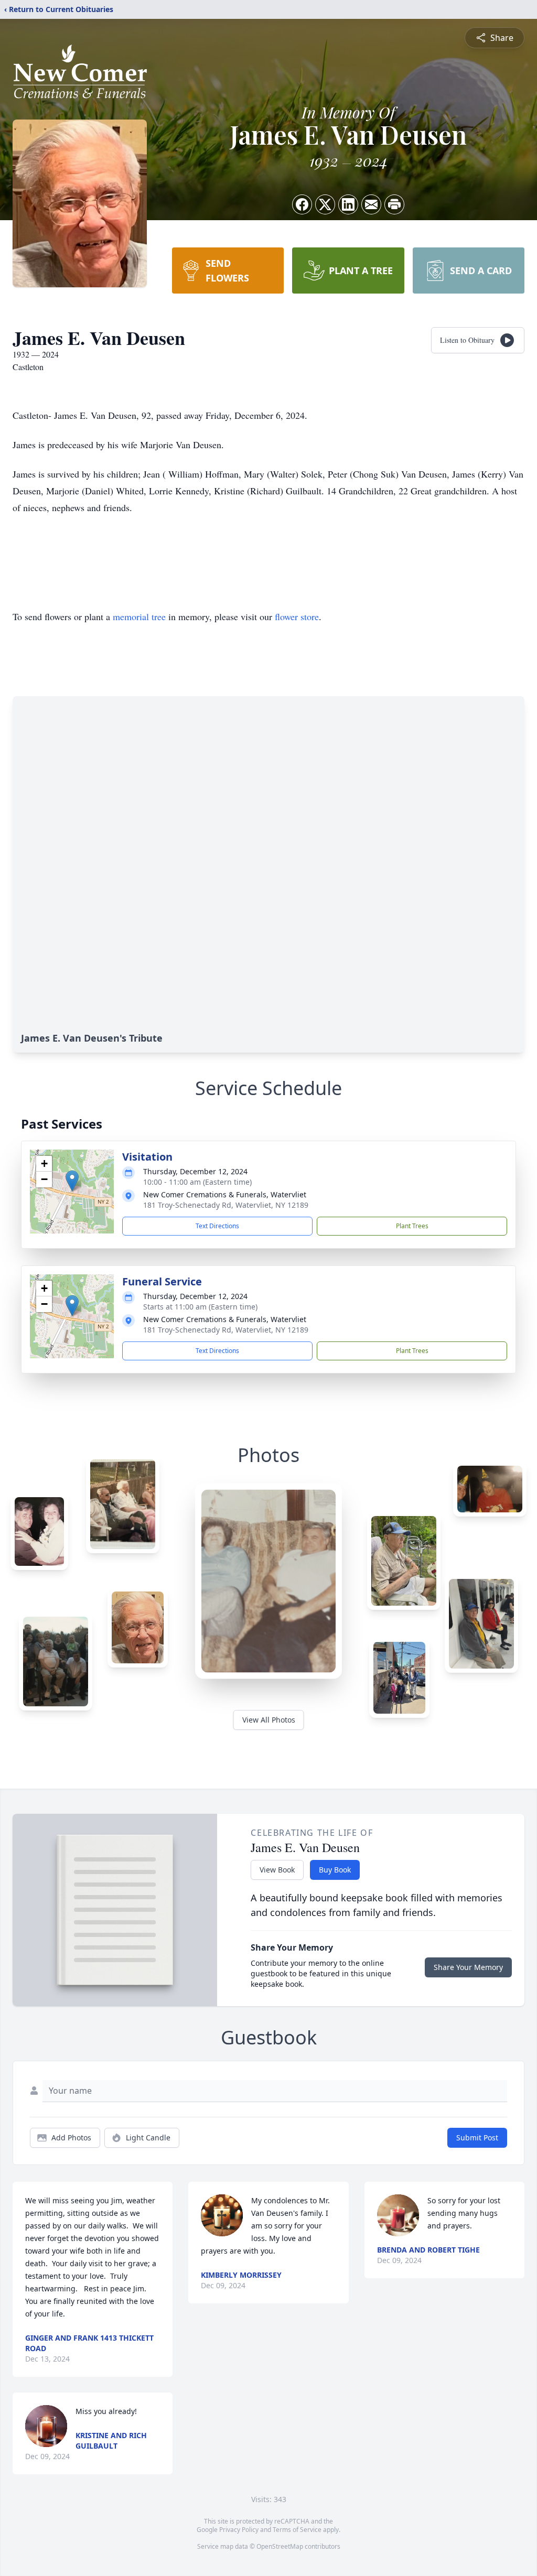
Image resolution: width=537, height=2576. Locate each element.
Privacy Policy (239, 2530)
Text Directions (217, 1226)
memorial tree (139, 616)
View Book (277, 1870)
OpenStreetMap (280, 2546)
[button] (72, 1181)
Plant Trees (412, 1226)
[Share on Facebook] (302, 204)
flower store (297, 616)
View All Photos (269, 1720)
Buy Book (335, 1870)
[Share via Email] (371, 204)
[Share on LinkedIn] (348, 204)
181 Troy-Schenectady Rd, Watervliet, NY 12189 (226, 1205)
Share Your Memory (468, 1967)
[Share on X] (325, 204)
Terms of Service (297, 2530)
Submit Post (477, 2137)
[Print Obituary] (394, 204)
